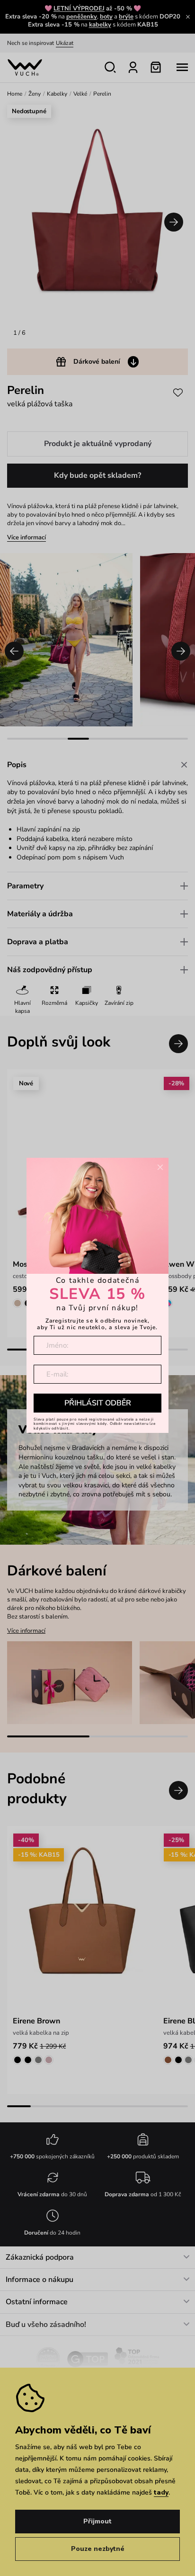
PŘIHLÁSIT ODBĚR (98, 1403)
